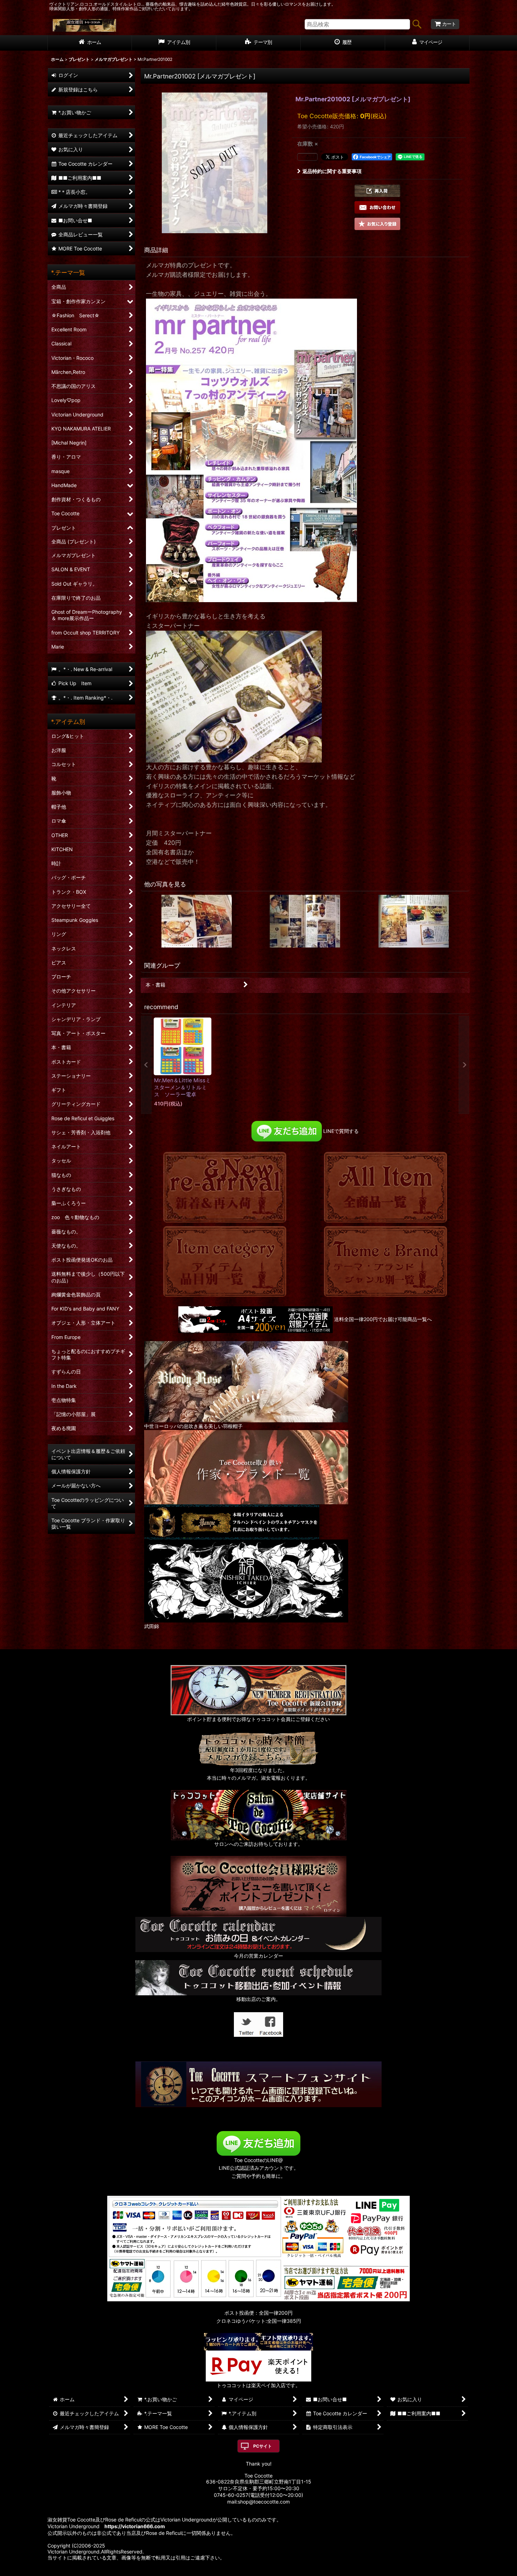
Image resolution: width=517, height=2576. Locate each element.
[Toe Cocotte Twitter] (246, 2024)
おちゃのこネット (248, 2571)
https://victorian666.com (135, 2526)
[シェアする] (307, 157)
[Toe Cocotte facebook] (271, 2024)
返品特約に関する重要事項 (332, 171)
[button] (377, 191)
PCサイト (263, 2446)
